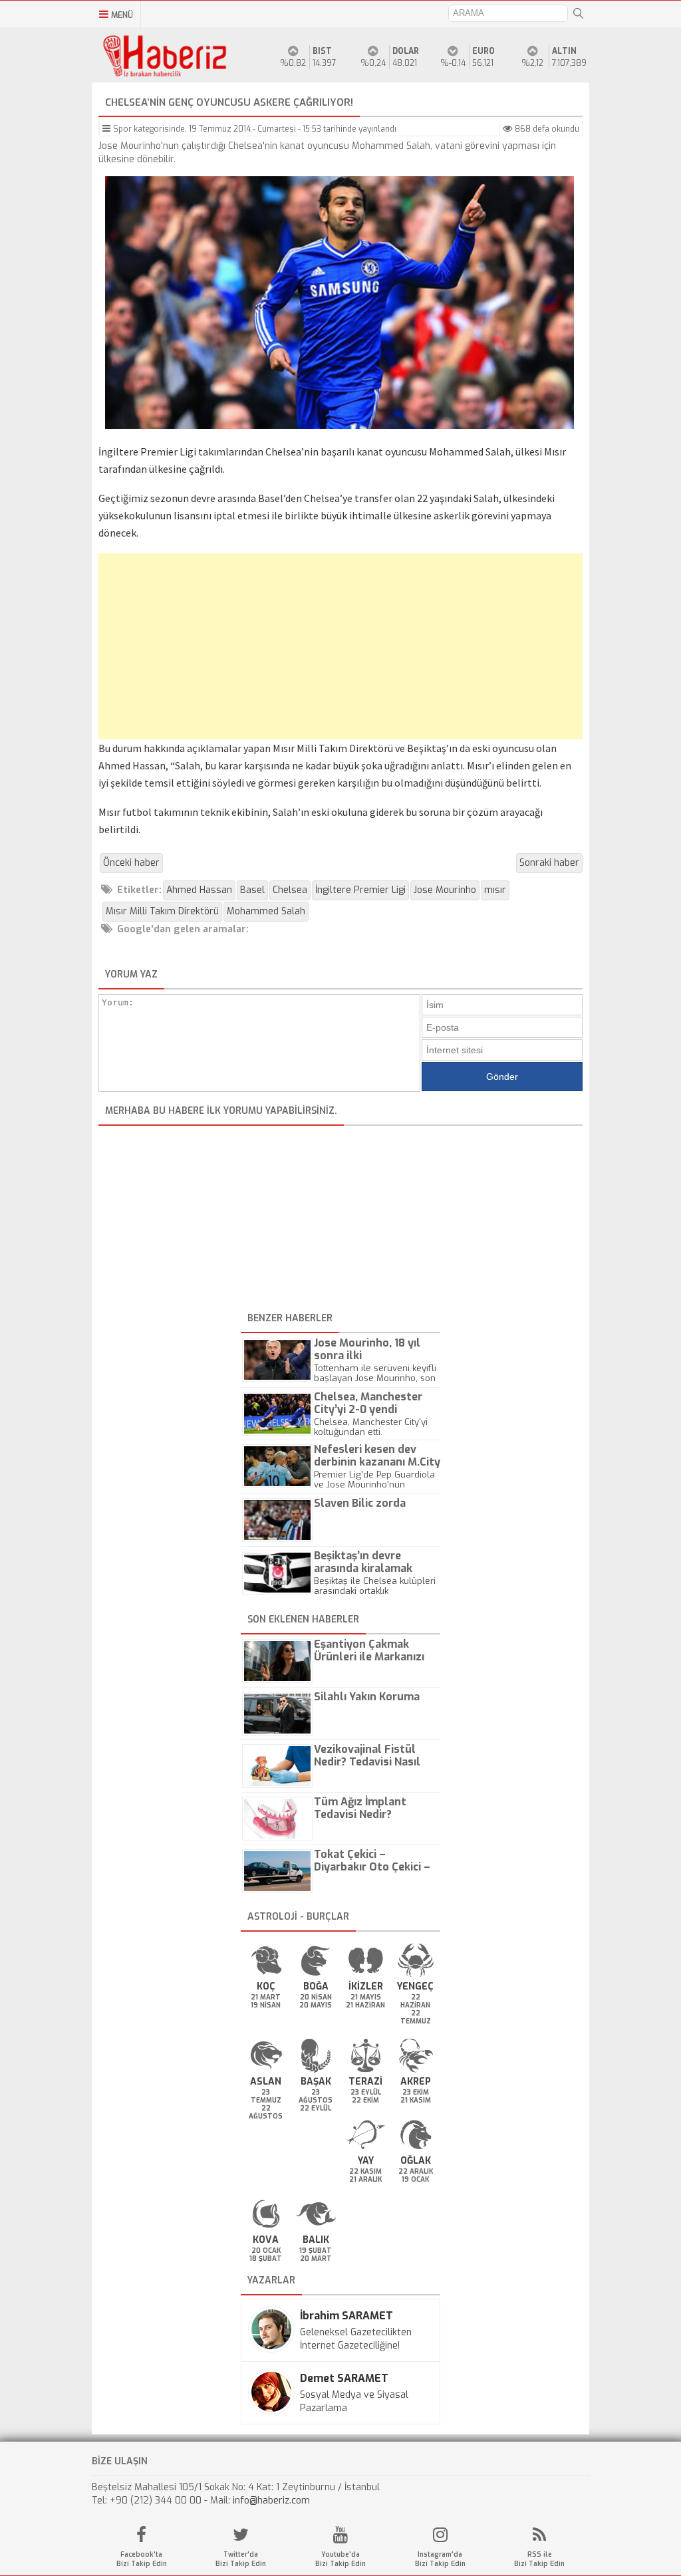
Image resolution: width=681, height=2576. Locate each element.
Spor (122, 129)
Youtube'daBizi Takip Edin (340, 2559)
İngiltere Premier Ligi (360, 890)
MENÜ (122, 15)
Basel (252, 890)
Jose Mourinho (445, 890)
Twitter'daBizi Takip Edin (241, 2559)
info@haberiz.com (271, 2501)
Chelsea (290, 890)
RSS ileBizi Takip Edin (539, 2559)
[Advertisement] (340, 646)
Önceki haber (131, 863)
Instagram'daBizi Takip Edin (440, 2559)
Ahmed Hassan (199, 890)
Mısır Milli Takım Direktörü (162, 911)
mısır (495, 890)
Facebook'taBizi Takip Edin (142, 2559)
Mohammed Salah (266, 911)
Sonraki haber (549, 863)
